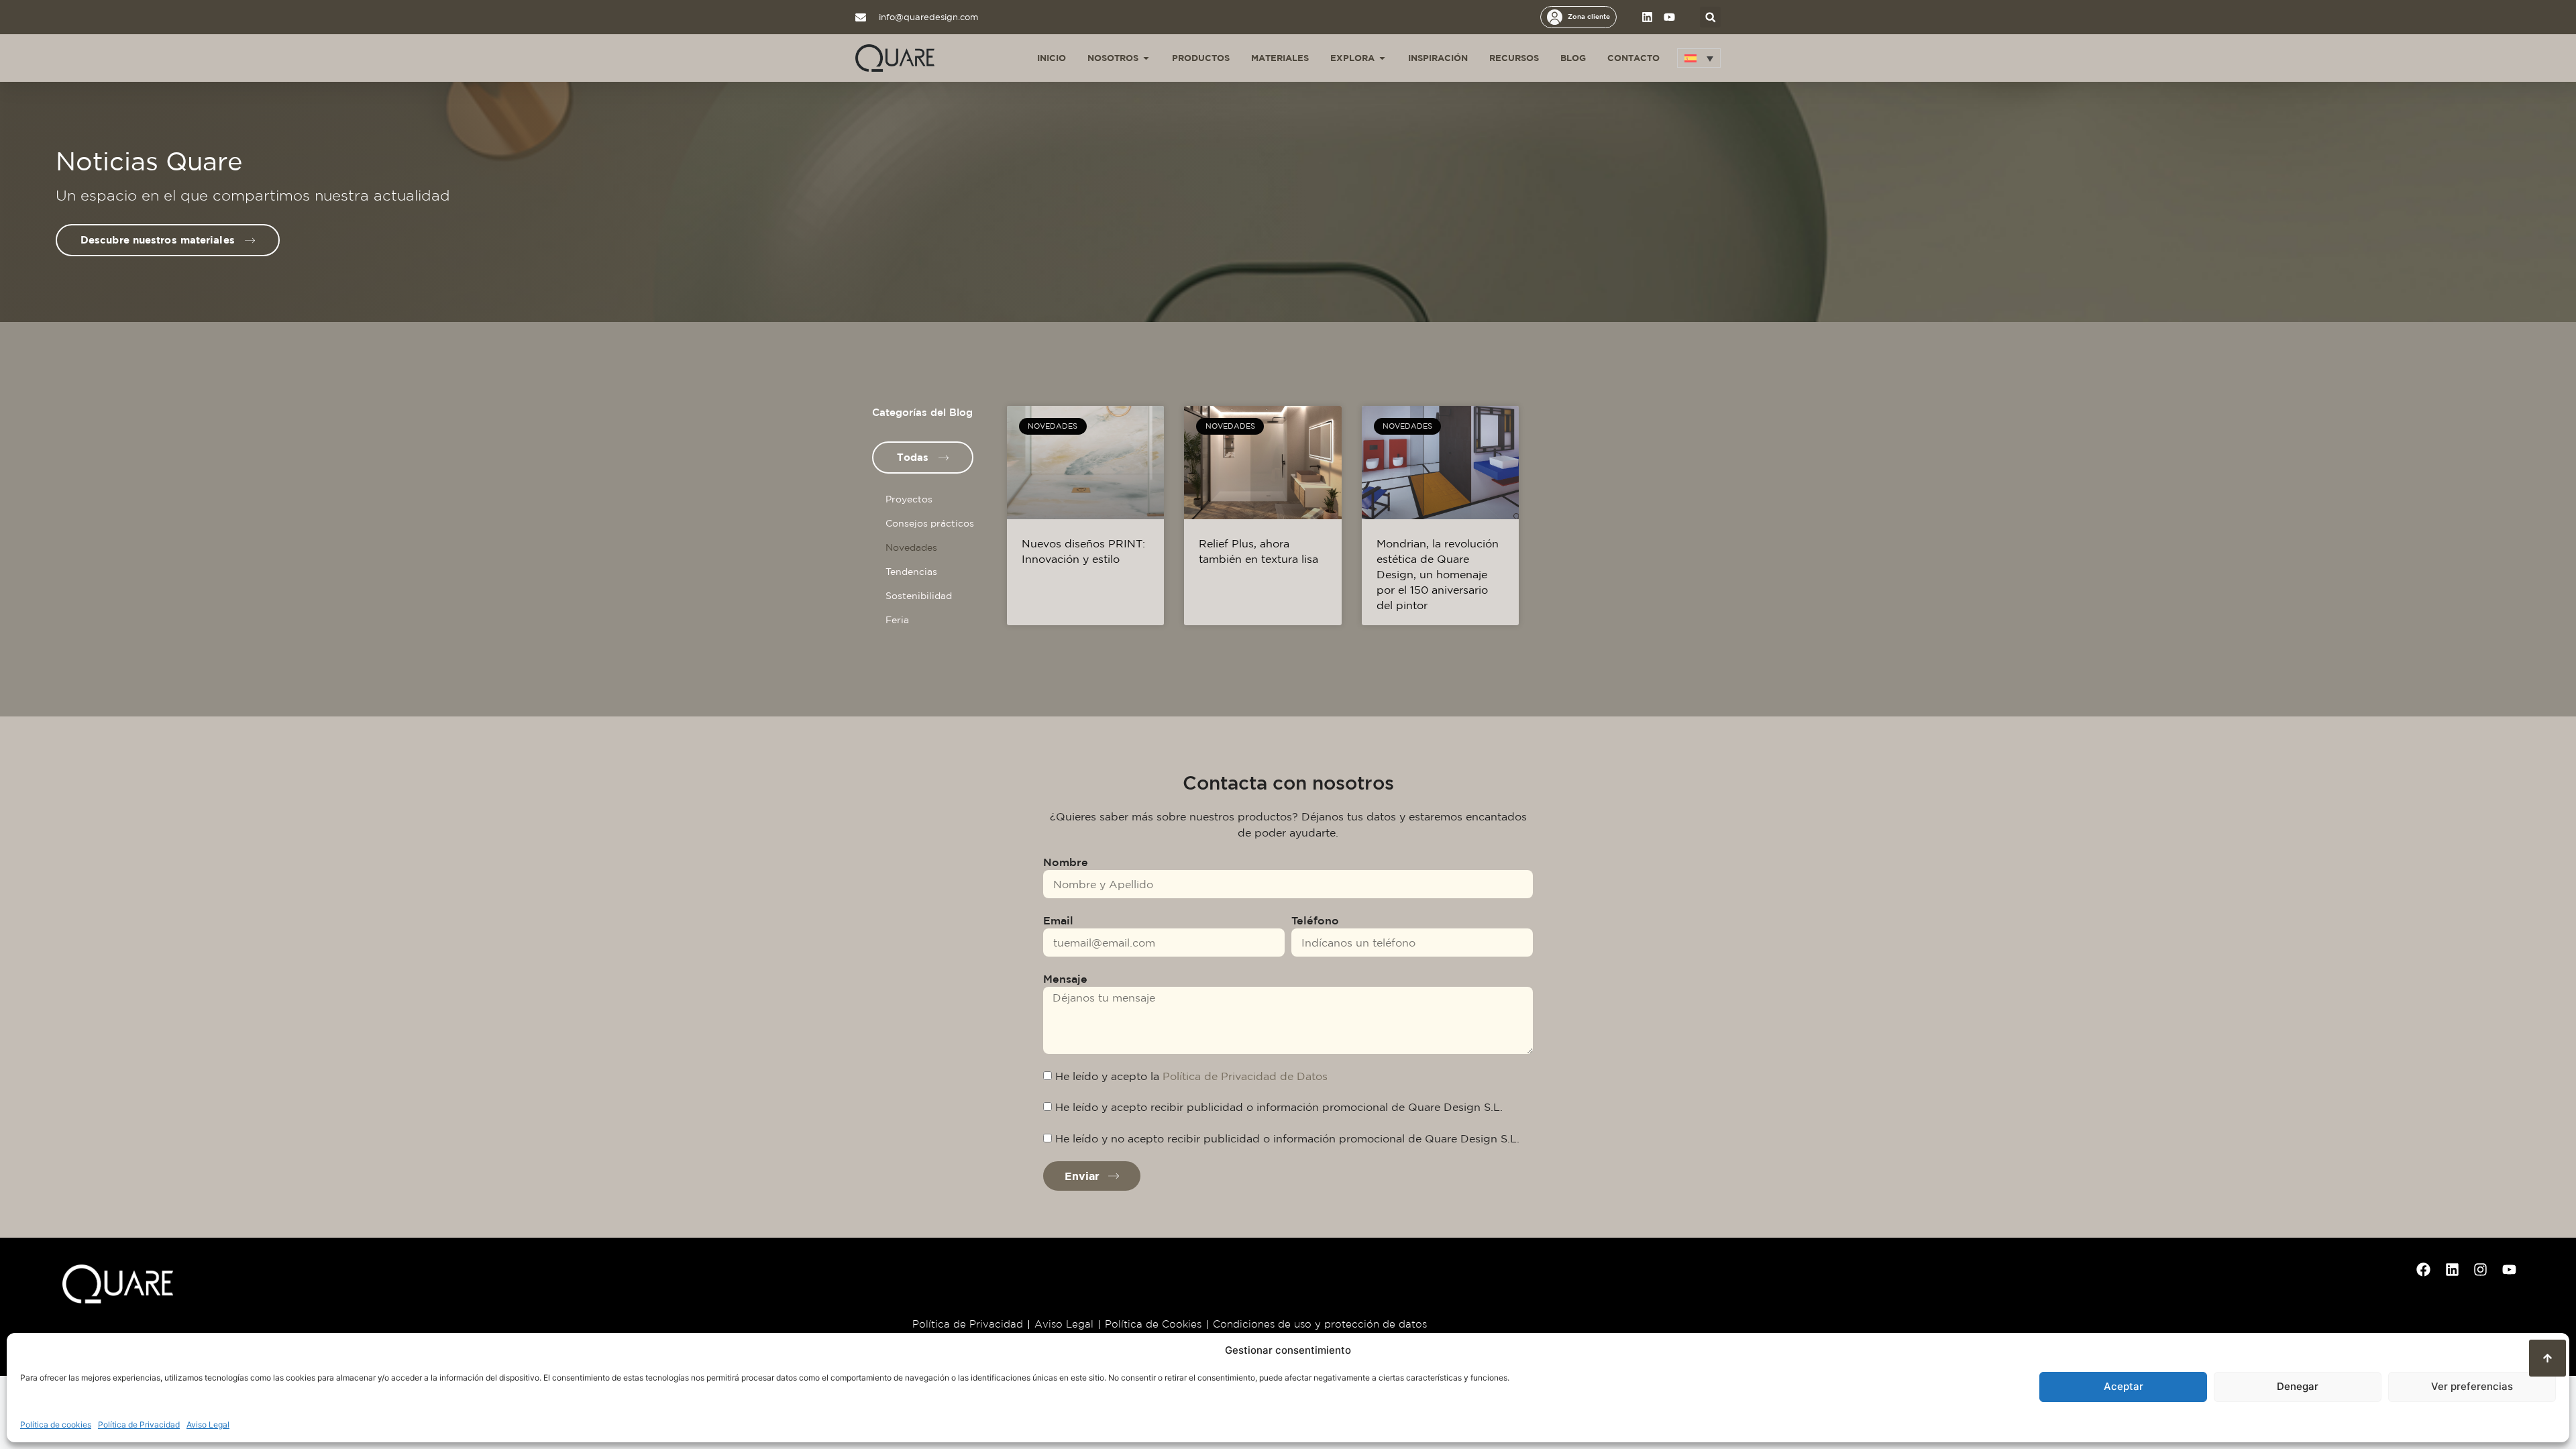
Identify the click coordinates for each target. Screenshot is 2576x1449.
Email (1058, 920)
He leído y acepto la (1191, 1076)
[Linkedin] (1647, 17)
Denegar (2298, 1386)
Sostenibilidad (919, 596)
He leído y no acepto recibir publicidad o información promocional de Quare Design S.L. (1287, 1138)
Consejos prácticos (930, 523)
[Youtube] (1669, 17)
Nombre (1066, 862)
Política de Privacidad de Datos (1245, 1076)
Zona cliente (1589, 16)
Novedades (911, 547)
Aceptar (2124, 1386)
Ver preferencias (2472, 1386)
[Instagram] (2481, 1269)
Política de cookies (56, 1425)
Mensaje (1065, 979)
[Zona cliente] (1555, 17)
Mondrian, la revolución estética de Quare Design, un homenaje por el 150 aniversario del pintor (1438, 574)
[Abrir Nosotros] (1146, 58)
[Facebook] (2424, 1269)
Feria (897, 620)
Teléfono (1315, 920)
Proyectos (909, 499)
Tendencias (911, 572)
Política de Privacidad (139, 1425)
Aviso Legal (208, 1425)
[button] (1710, 17)
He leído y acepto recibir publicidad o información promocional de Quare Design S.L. (1279, 1107)
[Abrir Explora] (1382, 58)
